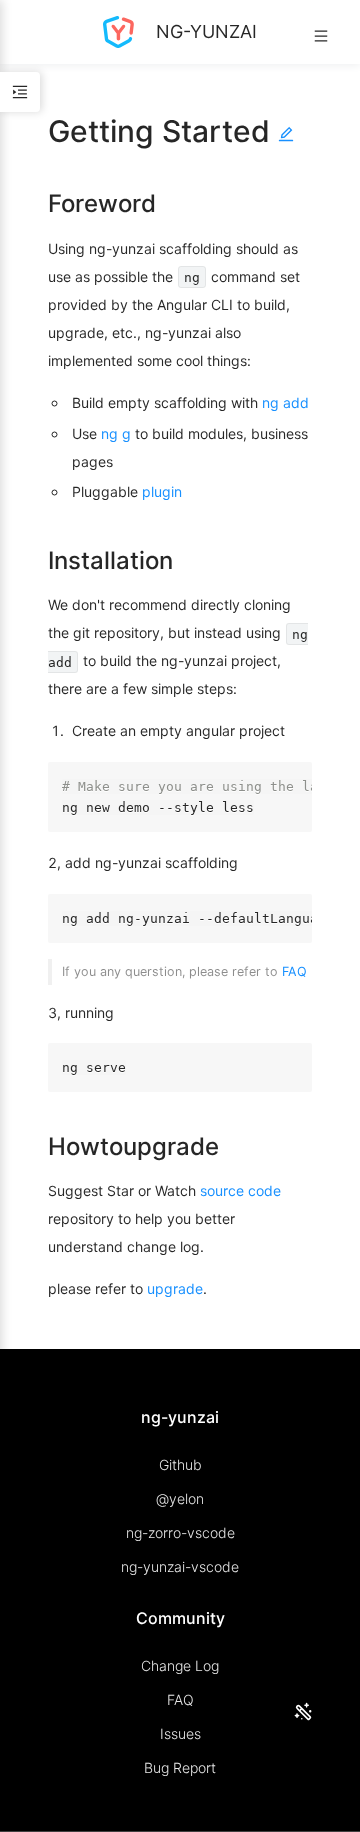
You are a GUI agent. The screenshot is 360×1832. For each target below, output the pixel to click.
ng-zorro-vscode (180, 1532)
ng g (116, 433)
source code (240, 1190)
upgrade (175, 1288)
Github (180, 1464)
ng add (285, 402)
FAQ (294, 971)
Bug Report (180, 1767)
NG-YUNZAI (204, 31)
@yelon (180, 1498)
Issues (180, 1733)
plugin (162, 491)
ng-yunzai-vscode (180, 1566)
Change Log (180, 1665)
